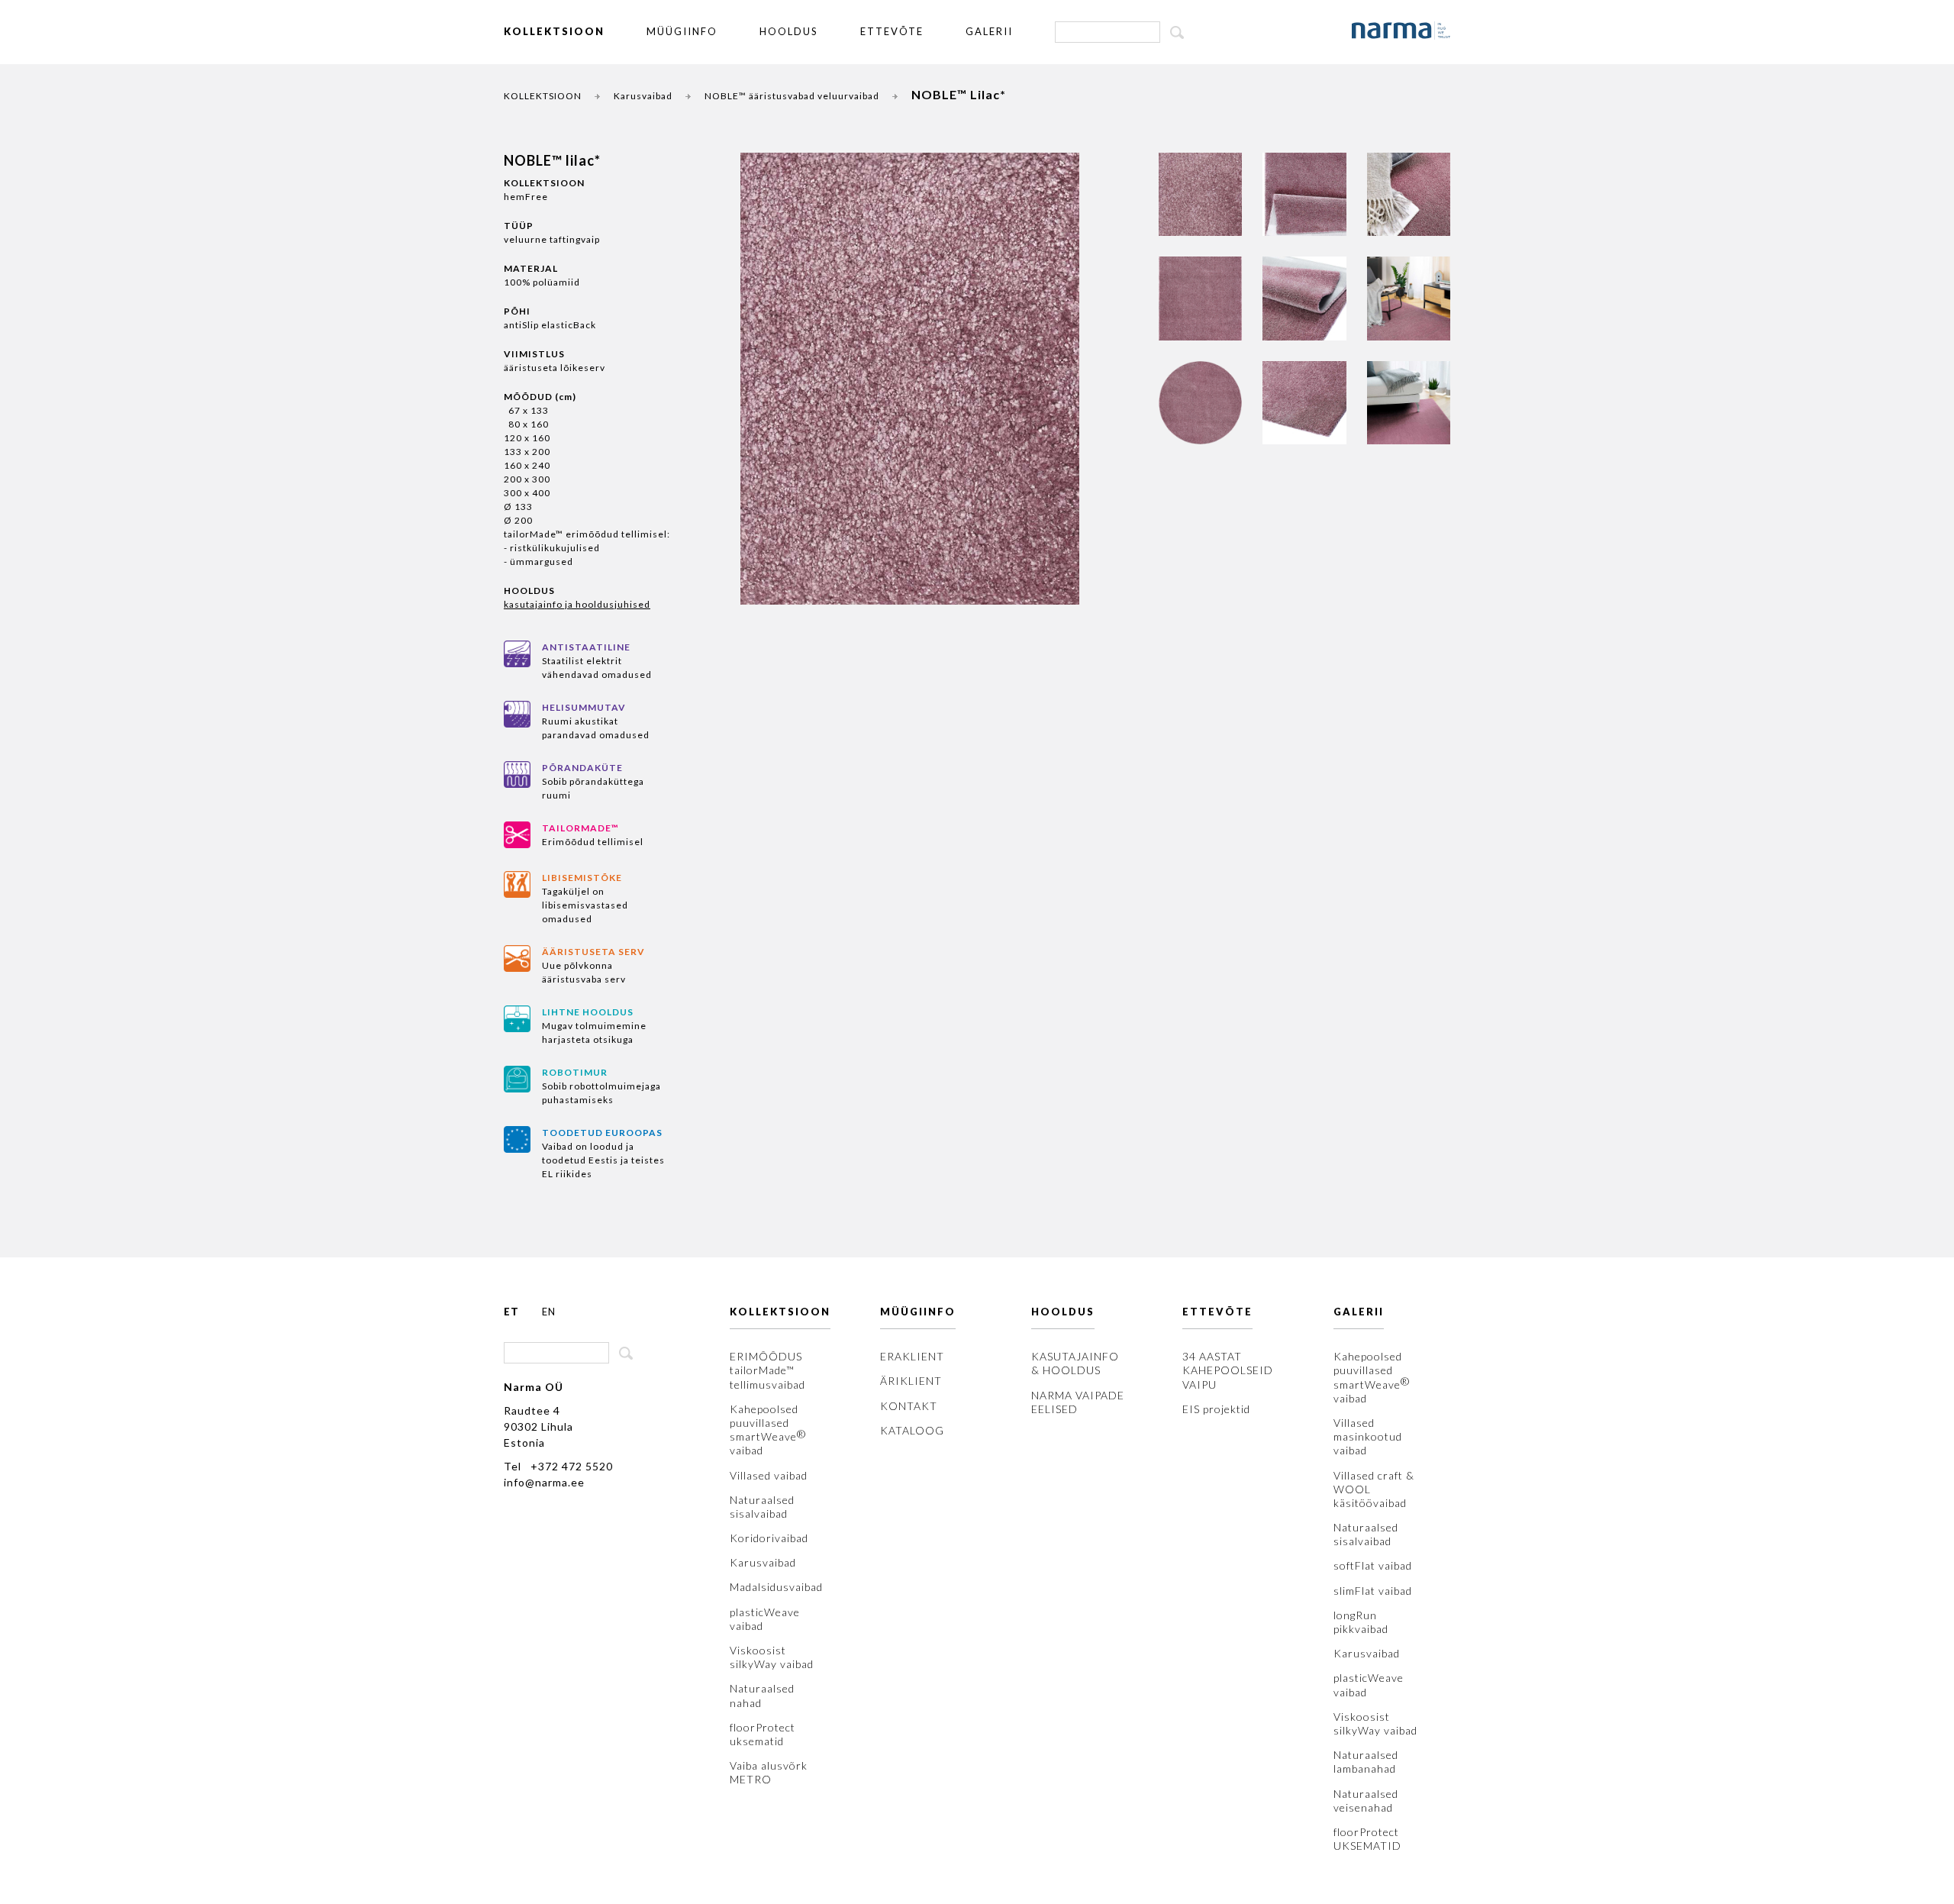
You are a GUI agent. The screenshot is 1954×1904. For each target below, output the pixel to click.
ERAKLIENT (912, 1356)
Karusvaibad (643, 96)
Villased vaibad (769, 1475)
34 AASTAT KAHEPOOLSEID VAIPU (1228, 1370)
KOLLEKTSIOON (554, 31)
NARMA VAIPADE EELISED (1078, 1402)
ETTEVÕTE (892, 31)
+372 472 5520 (572, 1466)
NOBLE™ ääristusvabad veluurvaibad (792, 96)
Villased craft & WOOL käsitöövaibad (1374, 1489)
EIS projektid (1216, 1409)
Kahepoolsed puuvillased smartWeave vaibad (768, 1430)
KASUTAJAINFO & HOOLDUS (1075, 1363)
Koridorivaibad (769, 1538)
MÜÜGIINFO (682, 31)
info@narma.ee (544, 1482)
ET (511, 1312)
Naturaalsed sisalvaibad (762, 1507)
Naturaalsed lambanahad (1366, 1762)
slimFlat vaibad (1373, 1591)
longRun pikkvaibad (1361, 1622)
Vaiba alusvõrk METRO (769, 1772)
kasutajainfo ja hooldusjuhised (577, 604)
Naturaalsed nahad (762, 1695)
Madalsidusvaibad (776, 1587)
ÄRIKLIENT (911, 1381)
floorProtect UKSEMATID (1367, 1839)
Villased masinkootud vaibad (1368, 1436)
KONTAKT (909, 1406)
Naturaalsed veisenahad (1366, 1801)
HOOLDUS (789, 31)
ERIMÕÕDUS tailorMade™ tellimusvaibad (767, 1370)
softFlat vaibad (1373, 1565)
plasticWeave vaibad (765, 1619)
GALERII (989, 31)
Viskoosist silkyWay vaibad (772, 1657)
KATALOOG (912, 1430)
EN (549, 1312)
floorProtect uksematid (763, 1734)
